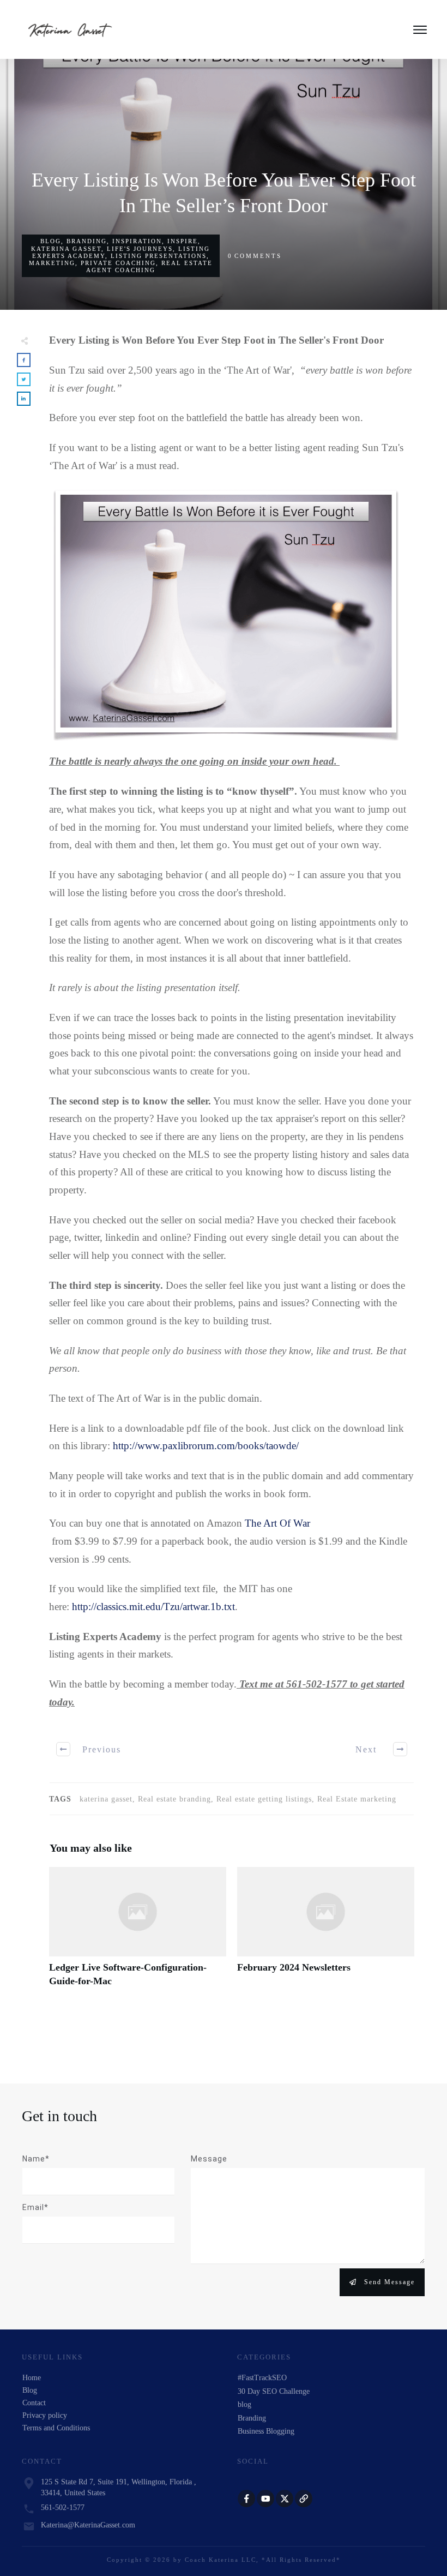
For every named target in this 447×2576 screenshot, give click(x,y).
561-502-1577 (63, 2508)
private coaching (118, 263)
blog (51, 241)
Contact (34, 2403)
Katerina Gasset (66, 249)
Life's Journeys (140, 249)
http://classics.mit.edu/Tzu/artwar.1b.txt (153, 1607)
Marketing (52, 263)
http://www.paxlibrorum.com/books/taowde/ (206, 1446)
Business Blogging (266, 2431)
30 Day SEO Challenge (274, 2391)
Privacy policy (45, 2415)
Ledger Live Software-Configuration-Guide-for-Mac (138, 1933)
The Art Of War (277, 1523)
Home (32, 2378)
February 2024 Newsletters (326, 1933)
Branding (87, 241)
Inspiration (137, 241)
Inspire (183, 241)
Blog (30, 2390)
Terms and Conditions (56, 2428)
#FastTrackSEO (262, 2378)
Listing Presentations (159, 256)
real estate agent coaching (149, 266)
